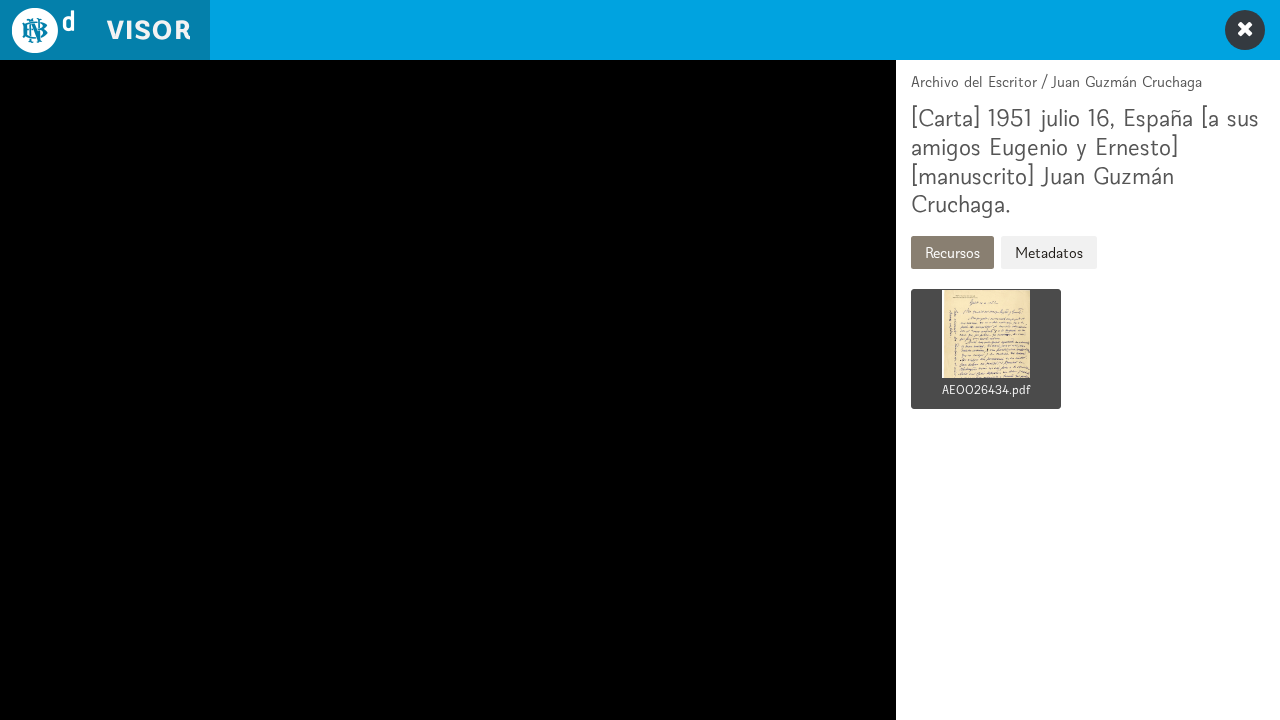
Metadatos (1049, 252)
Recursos (952, 252)
